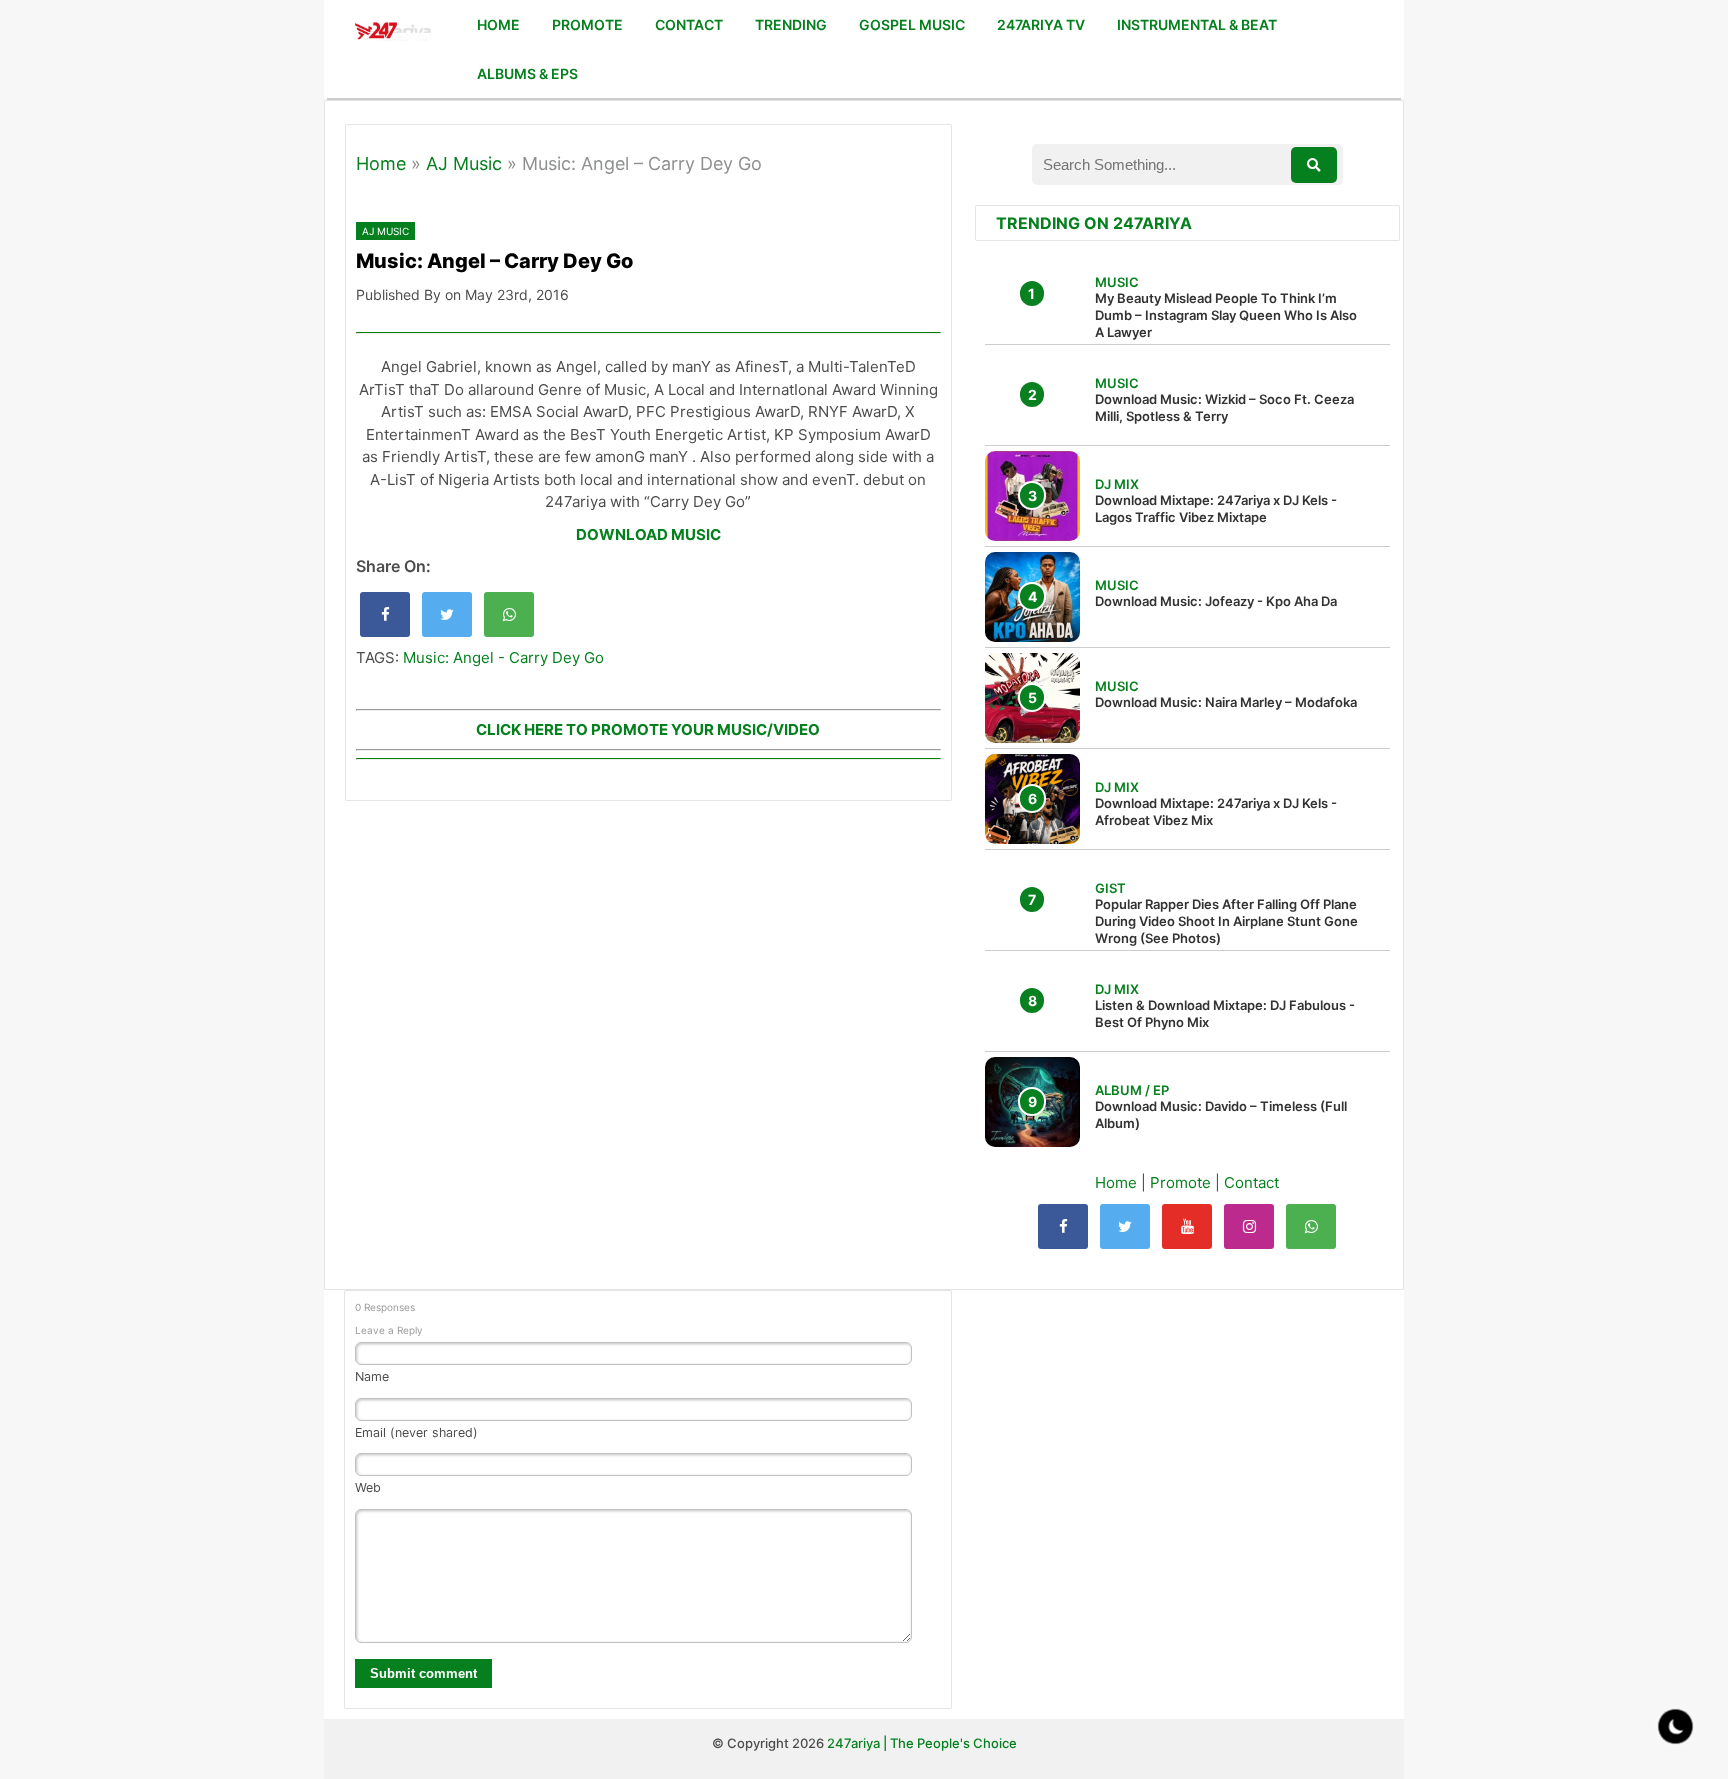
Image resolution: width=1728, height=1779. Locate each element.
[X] (1125, 1226)
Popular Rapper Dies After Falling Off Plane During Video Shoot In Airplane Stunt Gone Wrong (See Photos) (1226, 921)
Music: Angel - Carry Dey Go (503, 657)
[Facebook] (1063, 1226)
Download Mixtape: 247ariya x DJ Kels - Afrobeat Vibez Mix (1216, 811)
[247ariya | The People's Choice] (392, 33)
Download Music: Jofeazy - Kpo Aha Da (1216, 601)
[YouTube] (1187, 1226)
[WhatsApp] (1311, 1226)
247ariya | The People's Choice (922, 1743)
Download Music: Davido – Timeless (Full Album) (1221, 1114)
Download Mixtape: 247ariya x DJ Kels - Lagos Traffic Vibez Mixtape (1216, 508)
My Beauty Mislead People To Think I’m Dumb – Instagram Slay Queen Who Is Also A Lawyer (1226, 315)
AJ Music (464, 163)
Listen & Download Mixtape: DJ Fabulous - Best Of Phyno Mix (1225, 1013)
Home (381, 163)
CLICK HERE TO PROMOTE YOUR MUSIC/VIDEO (648, 729)
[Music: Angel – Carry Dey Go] (385, 614)
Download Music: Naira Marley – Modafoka (1226, 702)
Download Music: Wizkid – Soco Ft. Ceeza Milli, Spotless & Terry (1224, 407)
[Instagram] (1249, 1226)
